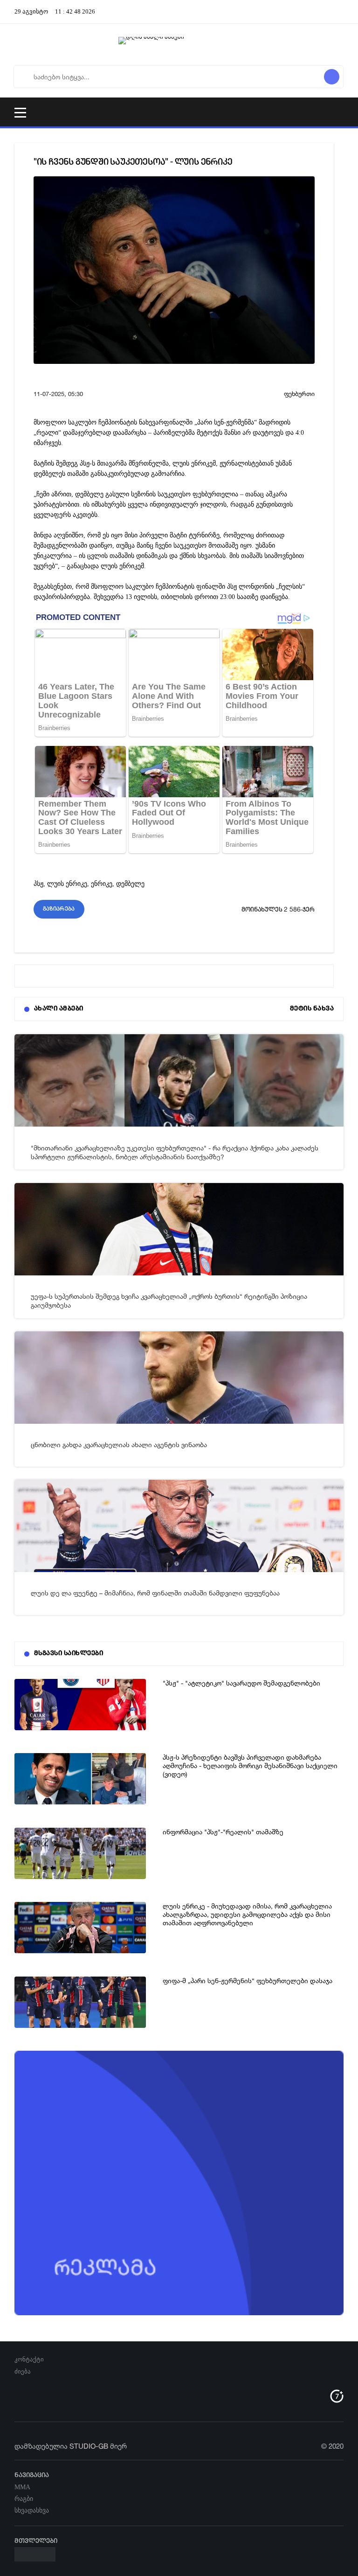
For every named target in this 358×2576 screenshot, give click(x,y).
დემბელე (130, 884)
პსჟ (38, 884)
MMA (22, 2487)
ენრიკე (102, 884)
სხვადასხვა (32, 2510)
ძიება (23, 2371)
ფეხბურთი (299, 394)
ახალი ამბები (59, 1009)
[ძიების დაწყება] (332, 77)
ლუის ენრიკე (67, 884)
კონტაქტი (29, 2359)
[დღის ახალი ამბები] (179, 45)
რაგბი (24, 2499)
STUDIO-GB (89, 2446)
